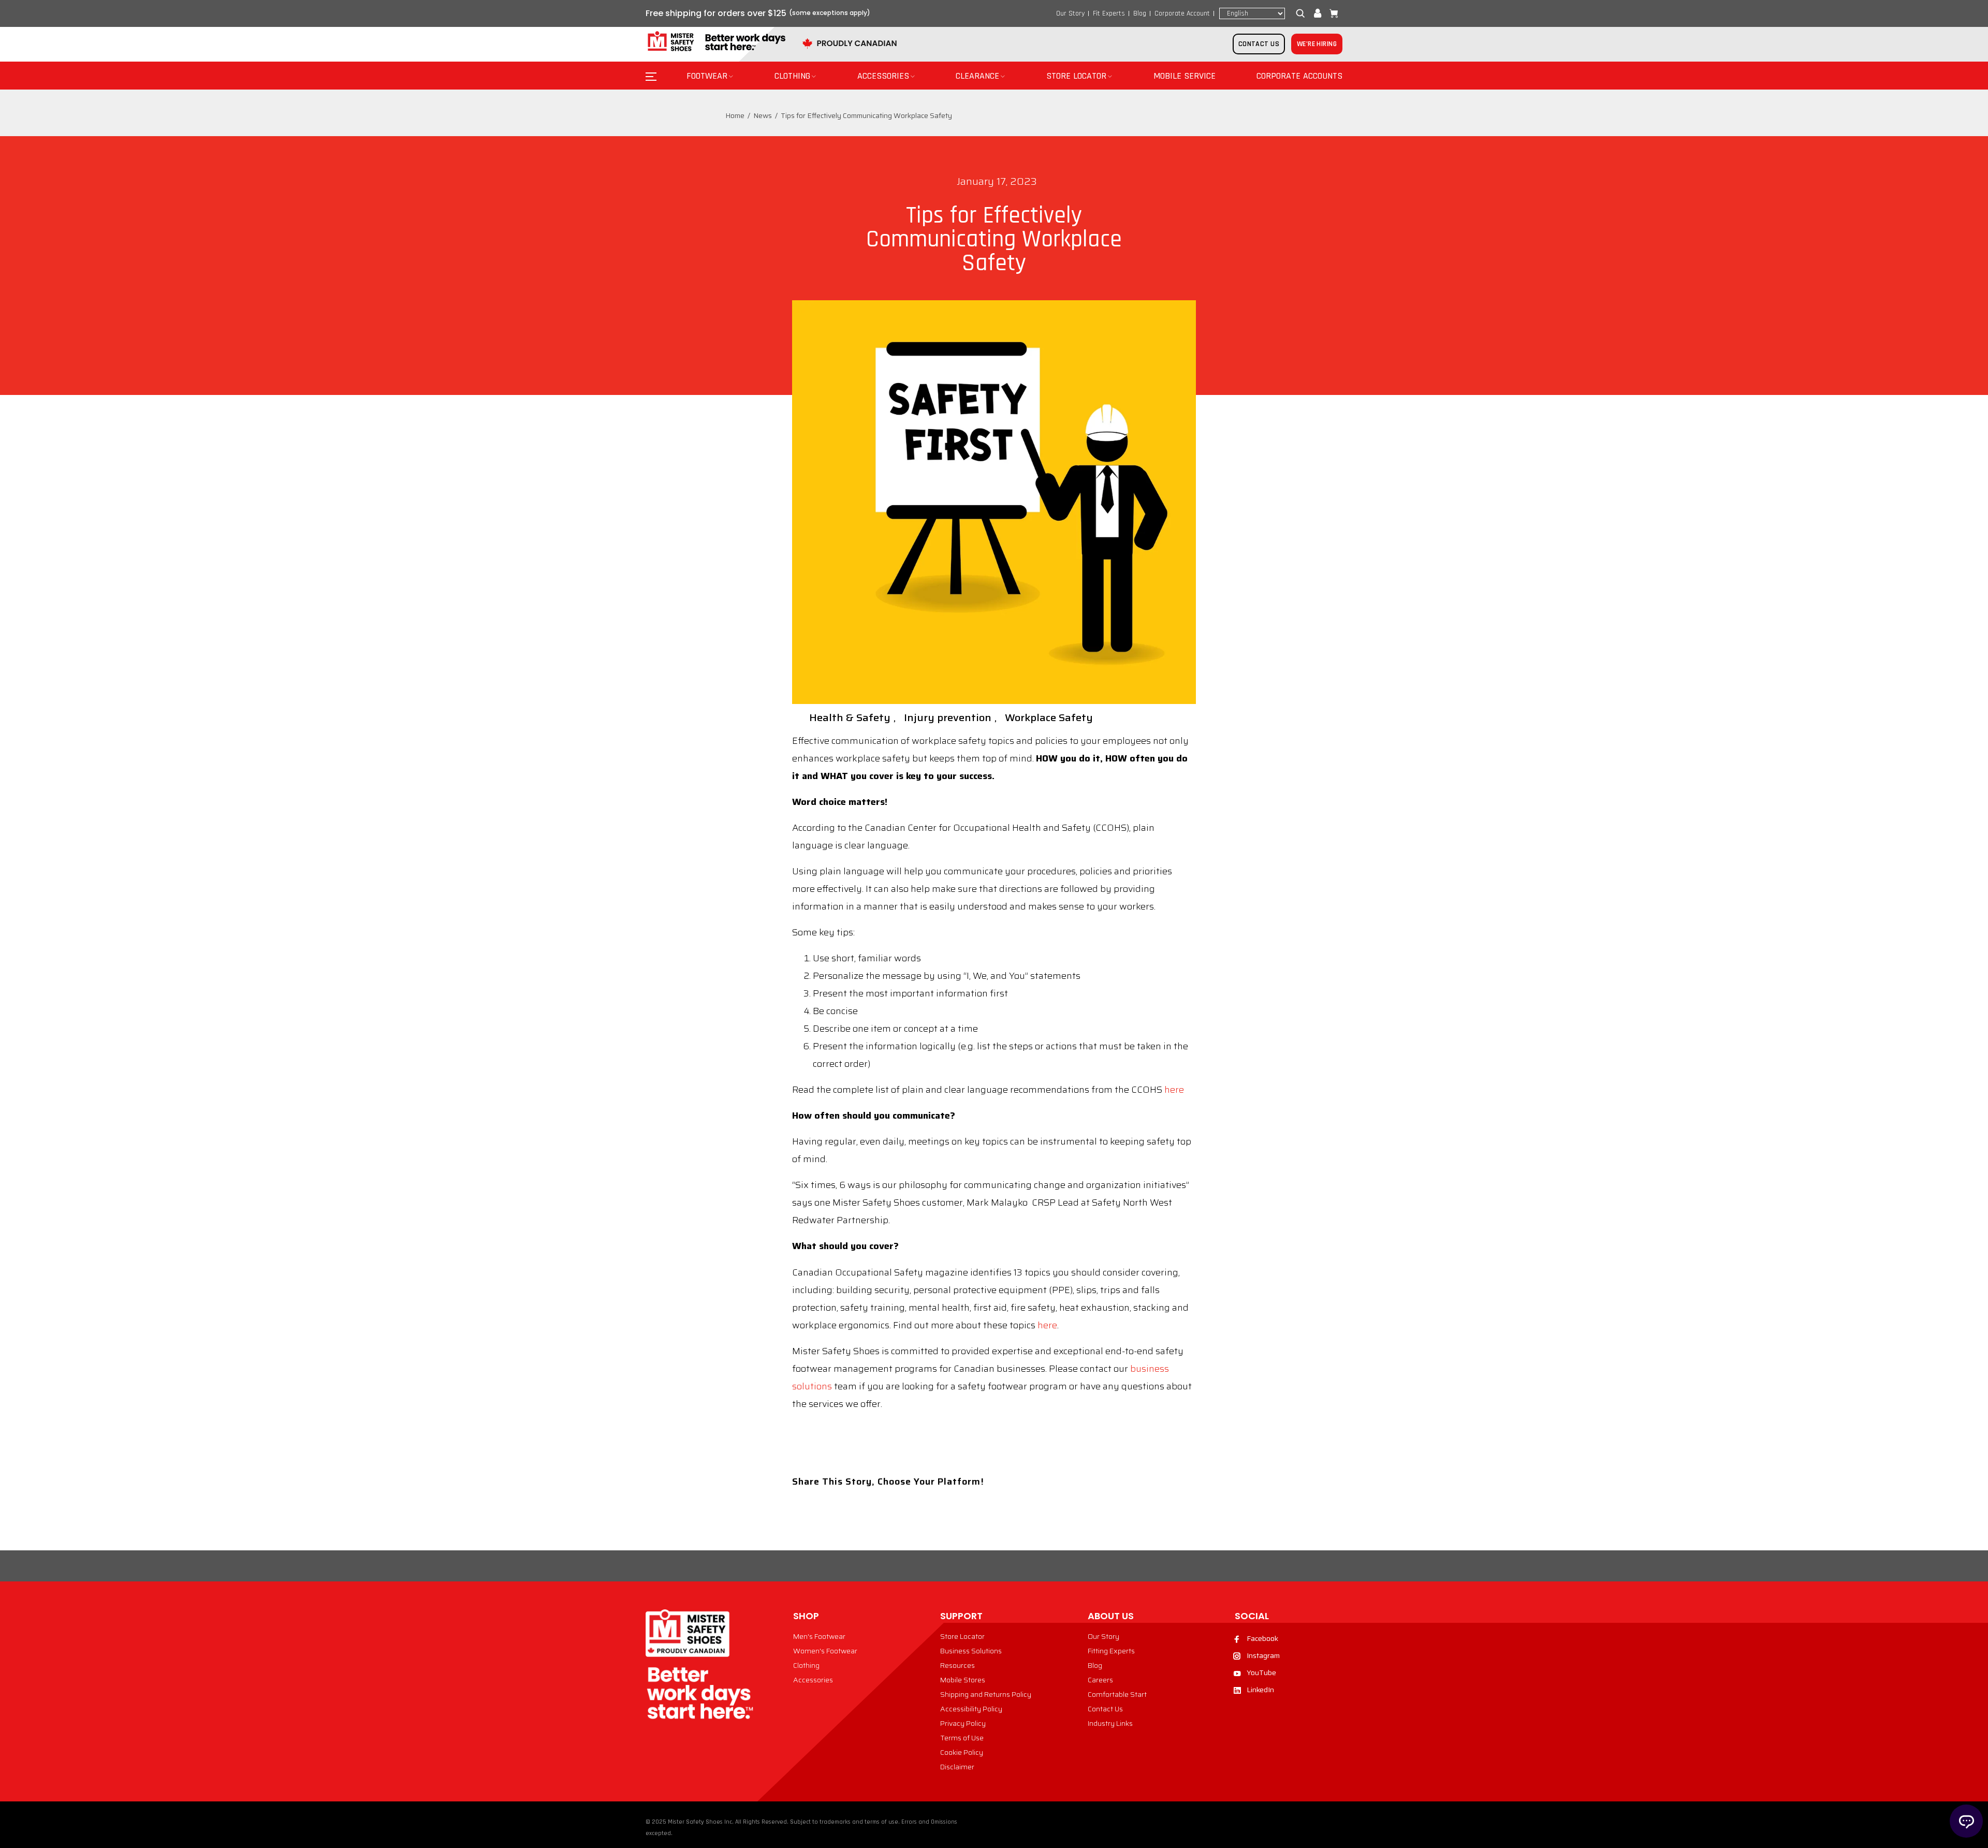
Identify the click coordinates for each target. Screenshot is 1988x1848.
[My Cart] (1332, 13)
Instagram (1263, 1655)
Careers (1100, 1680)
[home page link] (715, 42)
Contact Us (1105, 1709)
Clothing (806, 1665)
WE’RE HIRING (1317, 44)
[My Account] (1318, 13)
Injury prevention (948, 717)
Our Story (1070, 13)
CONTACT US (1259, 44)
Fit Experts (1109, 13)
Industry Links (1110, 1723)
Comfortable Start (1117, 1694)
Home (735, 115)
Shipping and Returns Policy (986, 1694)
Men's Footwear (819, 1636)
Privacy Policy (963, 1723)
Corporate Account (1182, 13)
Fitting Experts (1111, 1651)
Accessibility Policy (971, 1709)
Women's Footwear (825, 1651)
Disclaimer (957, 1767)
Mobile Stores (963, 1680)
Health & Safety (850, 717)
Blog (1140, 13)
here (1174, 1090)
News (763, 115)
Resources (958, 1665)
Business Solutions (971, 1651)
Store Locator (962, 1636)
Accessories (813, 1680)
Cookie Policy (962, 1752)
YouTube (1261, 1673)
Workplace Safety (1049, 717)
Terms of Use (962, 1738)
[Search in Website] (1303, 13)
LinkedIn (1260, 1690)
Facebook (1262, 1638)
